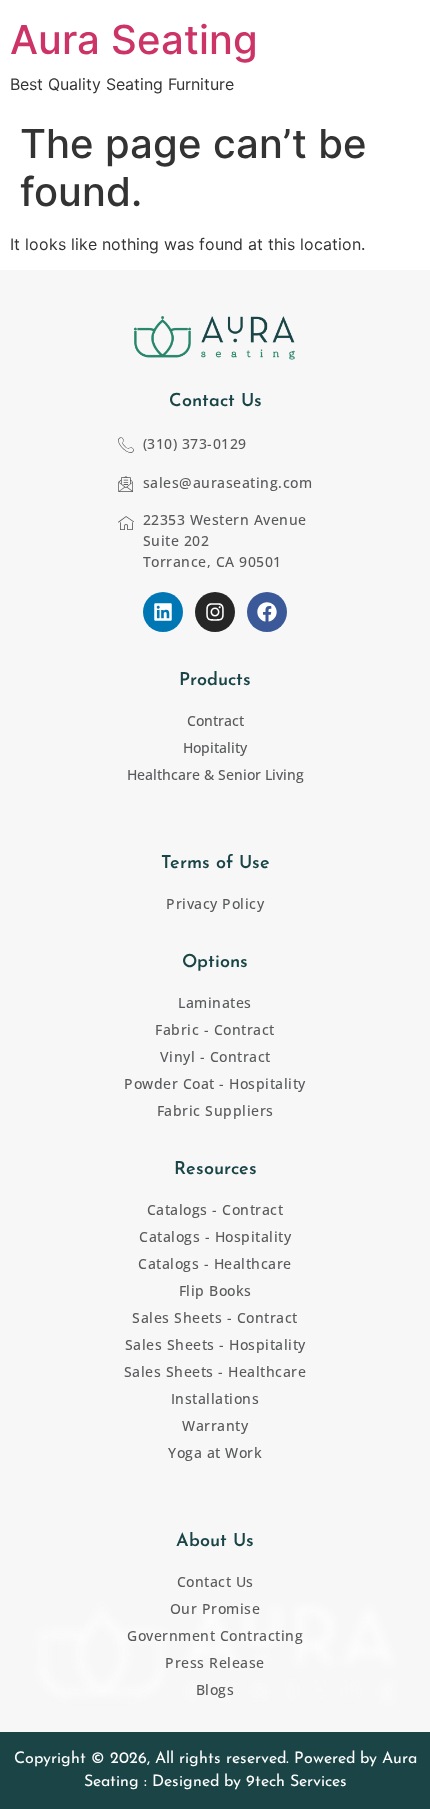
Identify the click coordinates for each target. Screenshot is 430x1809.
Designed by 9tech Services (249, 1782)
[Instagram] (215, 612)
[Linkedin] (163, 612)
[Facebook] (267, 612)
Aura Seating (134, 39)
